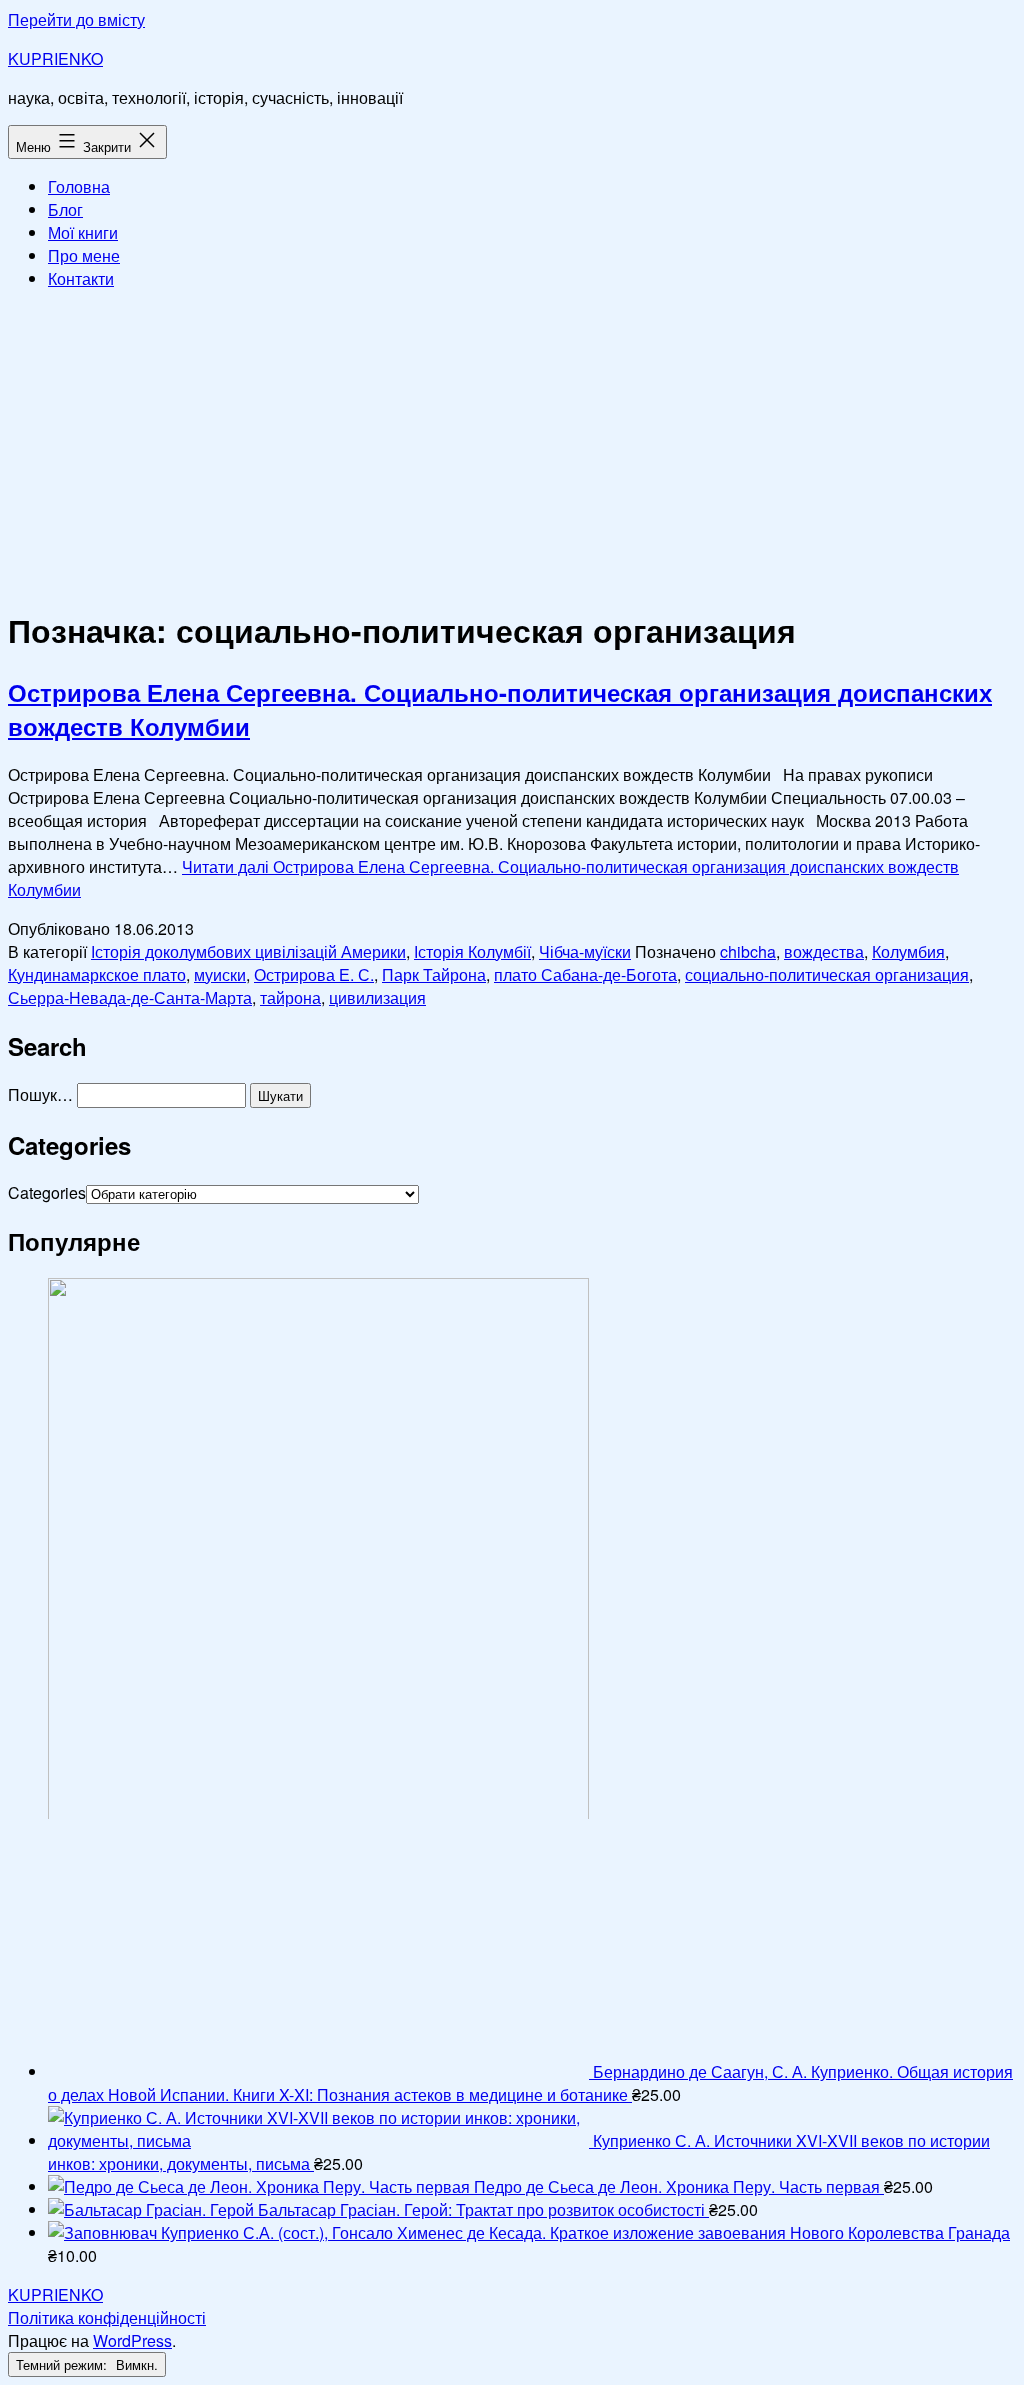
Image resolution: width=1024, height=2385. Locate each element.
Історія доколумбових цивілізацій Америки (248, 951)
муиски (220, 974)
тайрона (290, 997)
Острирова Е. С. (314, 974)
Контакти (81, 278)
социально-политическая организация (827, 974)
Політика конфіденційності (107, 2317)
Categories (47, 1192)
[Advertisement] (512, 446)
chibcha (748, 951)
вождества (824, 951)
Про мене (84, 255)
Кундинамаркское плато (97, 974)
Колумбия (908, 951)
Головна (79, 186)
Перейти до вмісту (76, 19)
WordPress (132, 2340)
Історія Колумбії (472, 951)
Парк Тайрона (434, 974)
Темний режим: (63, 2364)
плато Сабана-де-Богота (585, 974)
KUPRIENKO (55, 58)
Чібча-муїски (585, 951)
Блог (65, 209)
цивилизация (377, 997)
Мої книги (83, 232)
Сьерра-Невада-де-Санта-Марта (130, 997)
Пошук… (40, 1094)
